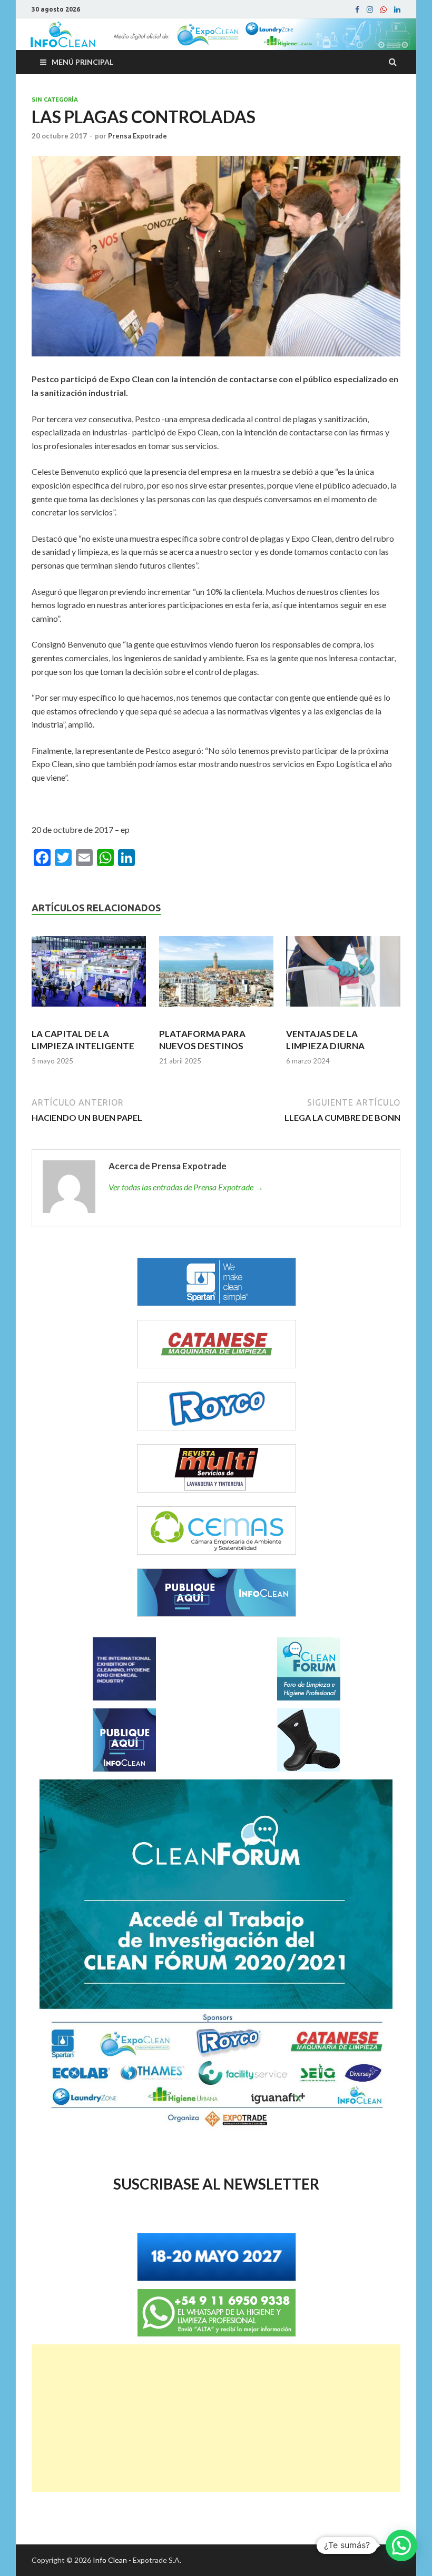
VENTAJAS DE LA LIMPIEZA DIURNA (325, 1040)
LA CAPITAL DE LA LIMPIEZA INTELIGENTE (83, 1040)
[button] (401, 2545)
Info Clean (110, 2560)
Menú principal (82, 62)
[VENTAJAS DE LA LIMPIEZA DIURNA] (343, 976)
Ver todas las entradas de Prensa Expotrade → (186, 1187)
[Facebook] (357, 9)
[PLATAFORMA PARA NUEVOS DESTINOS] (216, 976)
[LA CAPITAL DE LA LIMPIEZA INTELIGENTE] (89, 976)
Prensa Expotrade (138, 136)
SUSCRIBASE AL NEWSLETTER (216, 2184)
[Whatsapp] (384, 9)
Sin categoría (55, 100)
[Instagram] (370, 9)
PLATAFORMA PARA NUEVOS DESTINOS (202, 1040)
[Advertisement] (216, 2418)
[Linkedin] (397, 9)
